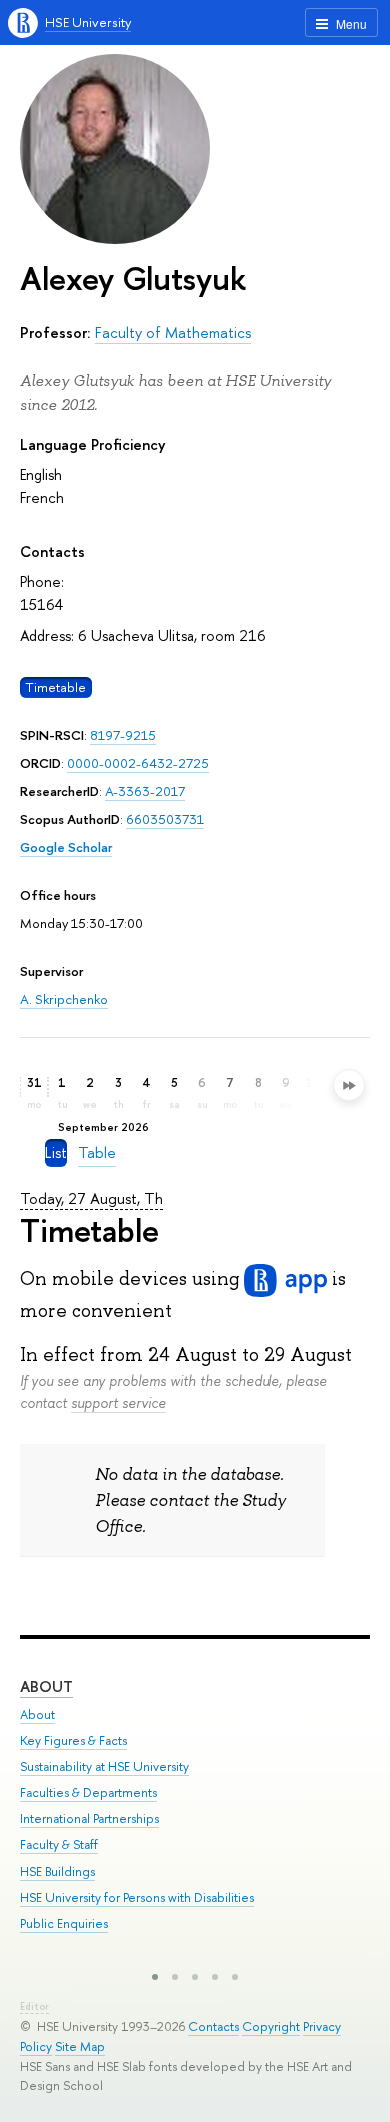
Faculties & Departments (88, 1792)
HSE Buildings (57, 1871)
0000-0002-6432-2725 (138, 763)
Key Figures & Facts (73, 1740)
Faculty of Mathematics (173, 332)
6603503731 (165, 819)
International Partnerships (89, 1818)
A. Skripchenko (64, 999)
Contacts (213, 2026)
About (46, 1686)
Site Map (80, 2046)
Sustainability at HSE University (104, 1766)
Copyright (271, 2026)
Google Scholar (66, 847)
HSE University (88, 22)
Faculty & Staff (59, 1844)
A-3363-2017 (145, 791)
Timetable (55, 687)
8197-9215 (123, 735)
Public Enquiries (64, 1923)
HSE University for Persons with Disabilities (137, 1897)
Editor (34, 2006)
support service (118, 1402)
